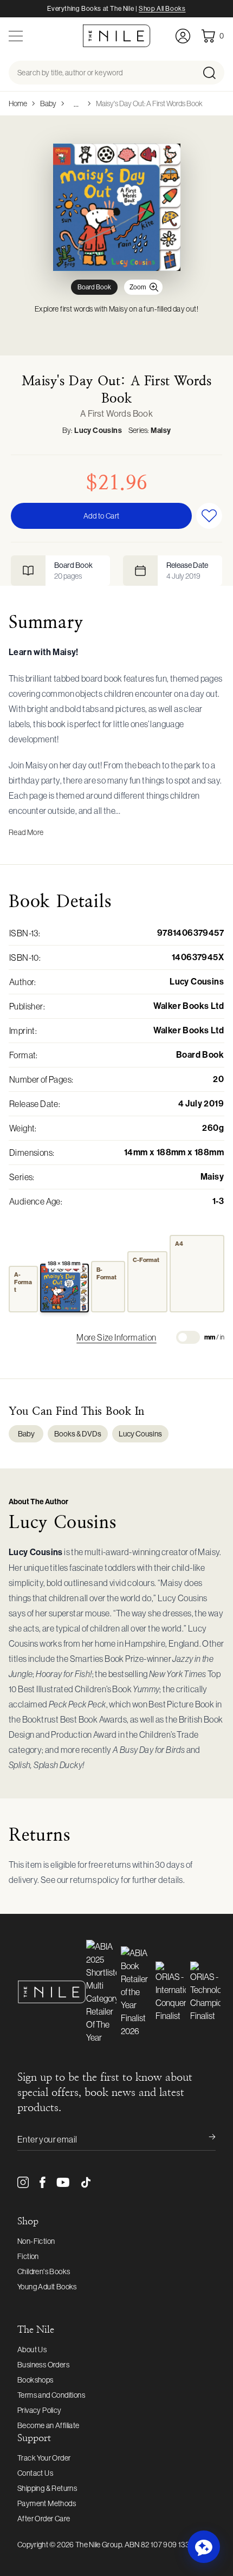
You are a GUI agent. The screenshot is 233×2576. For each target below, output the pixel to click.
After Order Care (44, 2519)
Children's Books (44, 2271)
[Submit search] (213, 73)
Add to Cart (101, 516)
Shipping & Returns (47, 2488)
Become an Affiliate (48, 2425)
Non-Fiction (36, 2241)
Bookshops (35, 2380)
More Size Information (116, 1337)
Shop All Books (162, 9)
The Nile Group (99, 2545)
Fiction (28, 2256)
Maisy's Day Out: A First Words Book (149, 103)
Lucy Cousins (98, 431)
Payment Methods (47, 2503)
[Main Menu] (16, 36)
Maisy (161, 431)
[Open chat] (204, 2547)
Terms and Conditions (51, 2395)
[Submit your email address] (205, 2139)
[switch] (188, 1337)
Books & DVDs (78, 1434)
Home (18, 103)
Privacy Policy (40, 2410)
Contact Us (35, 2473)
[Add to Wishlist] (209, 516)
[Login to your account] (183, 36)
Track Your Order (44, 2458)
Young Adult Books (47, 2287)
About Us (32, 2350)
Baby (48, 103)
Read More (26, 832)
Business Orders (43, 2365)
